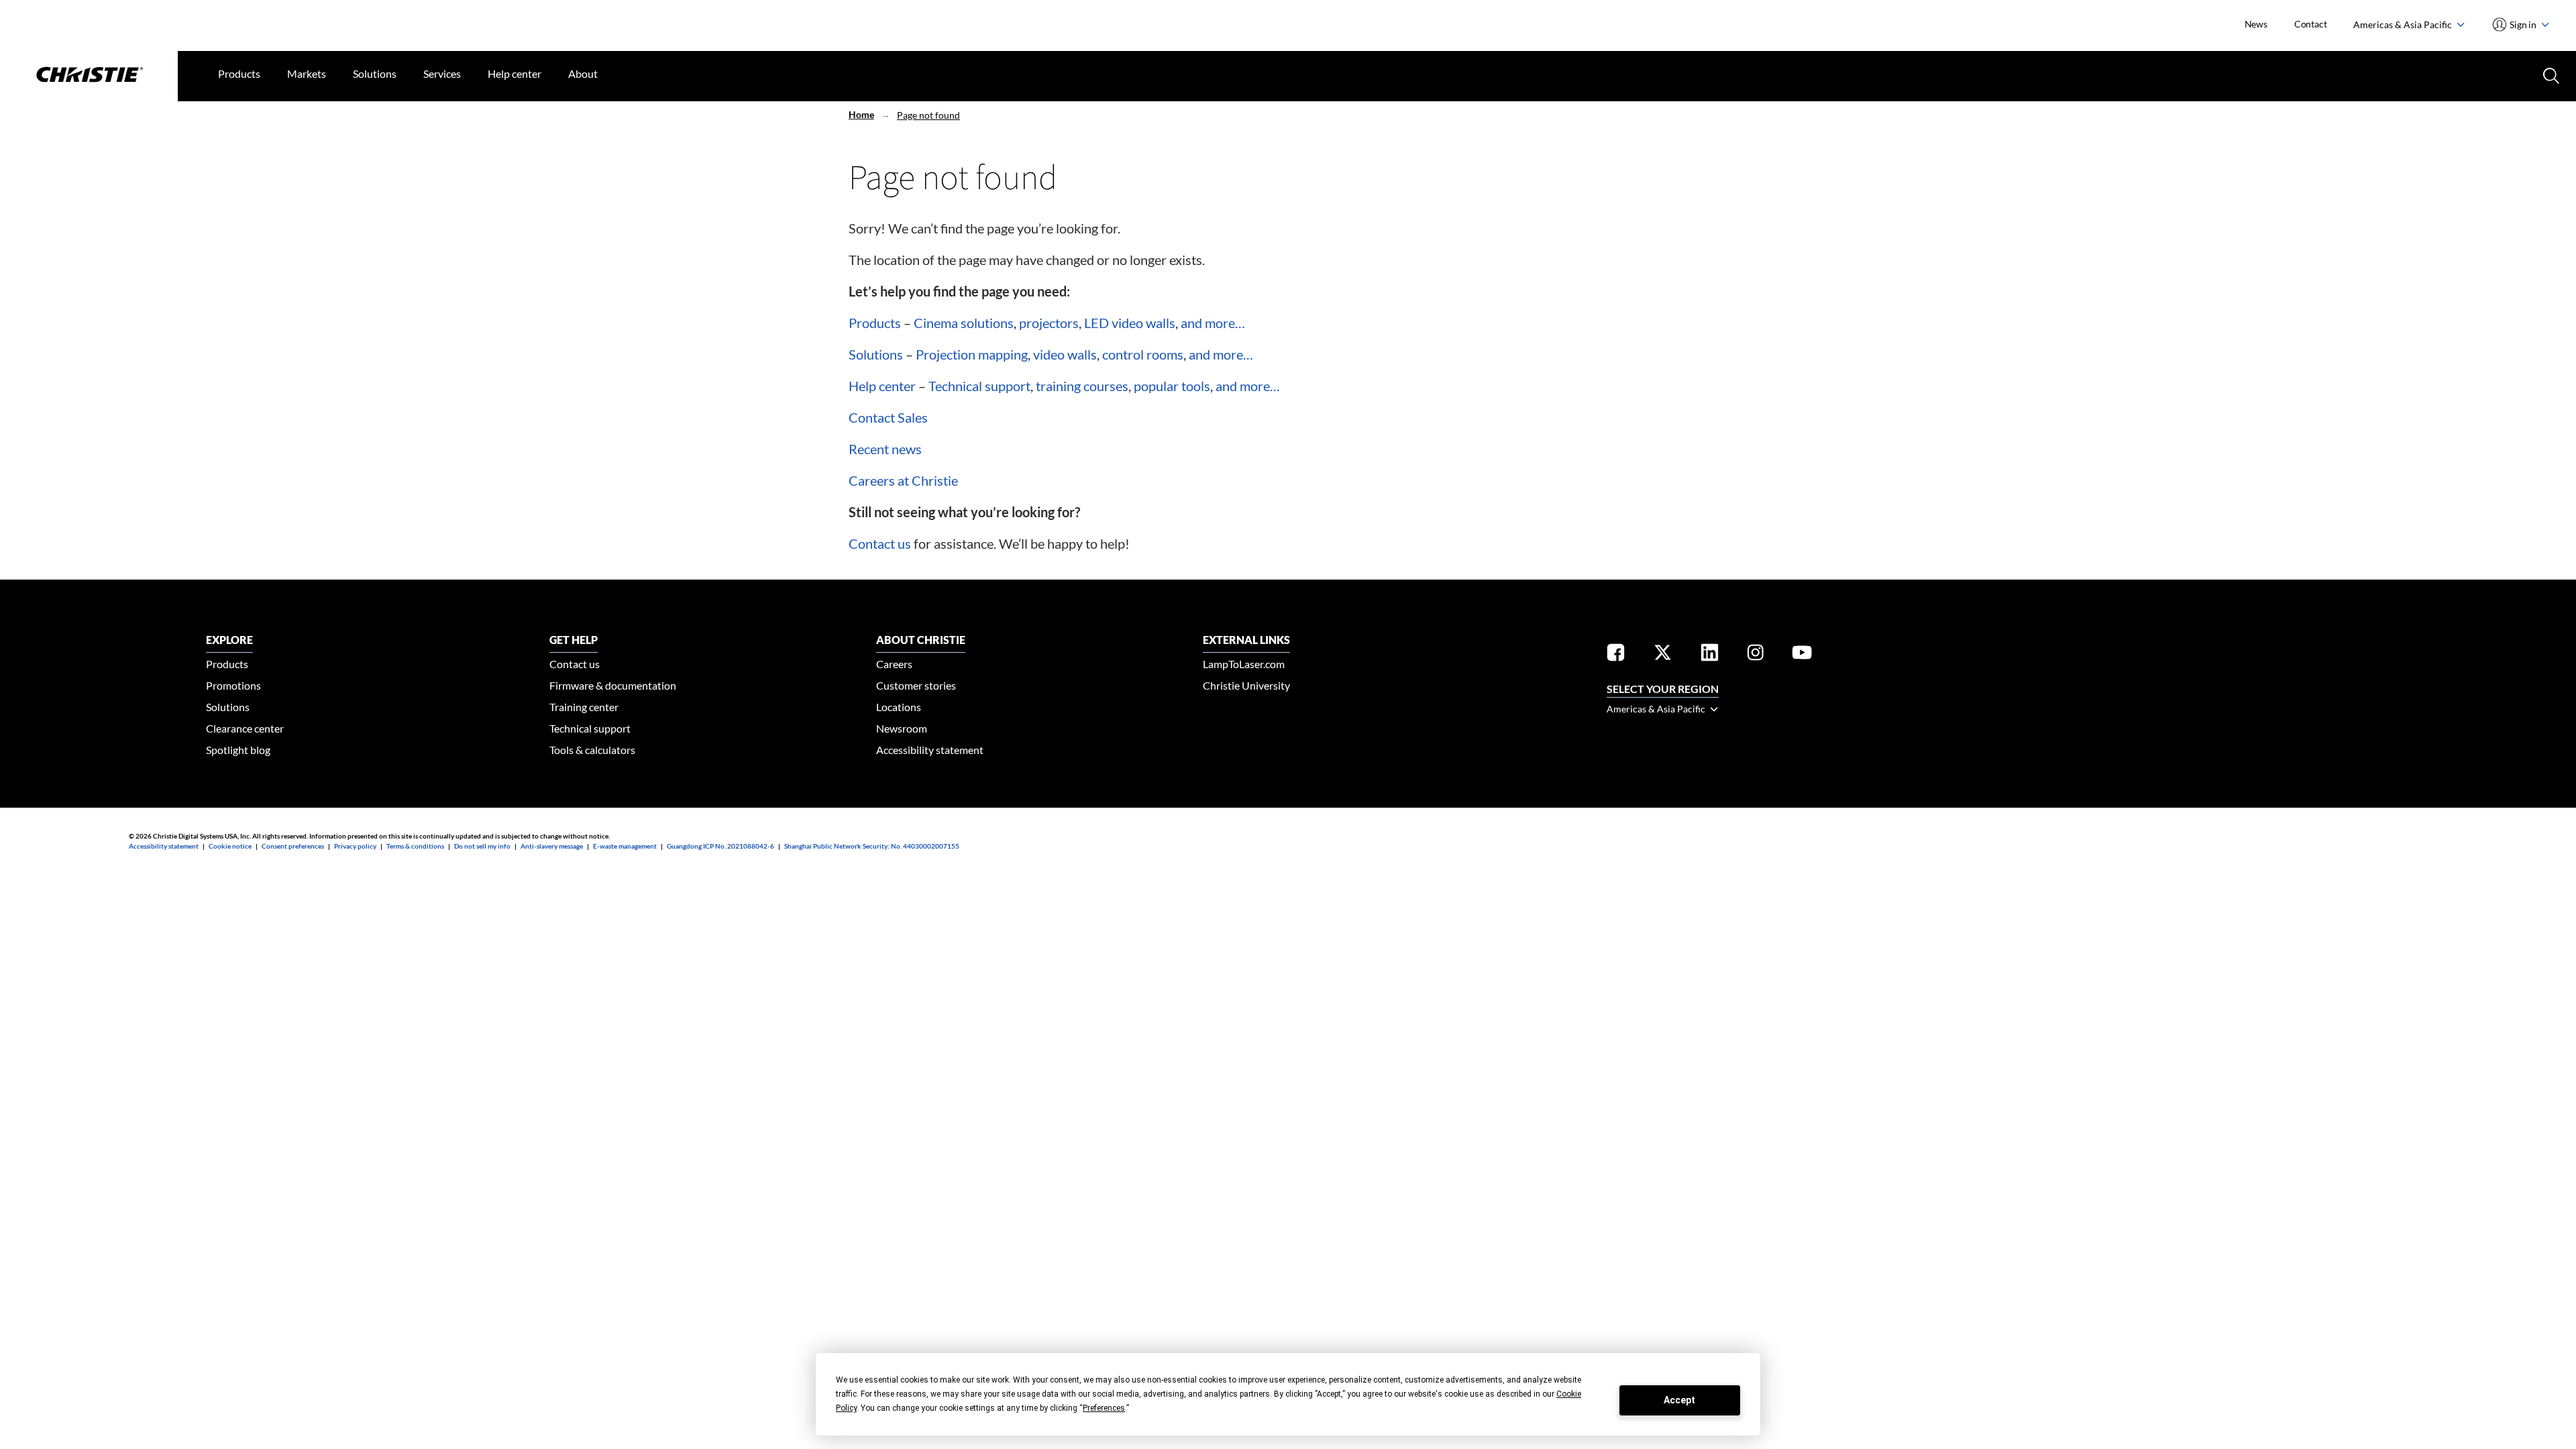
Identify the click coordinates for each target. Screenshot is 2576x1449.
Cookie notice (230, 846)
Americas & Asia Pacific (2404, 24)
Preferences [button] (1104, 1408)
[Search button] (2550, 74)
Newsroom (902, 728)
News (2256, 24)
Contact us (880, 543)
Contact (2311, 24)
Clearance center (245, 728)
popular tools (1172, 386)
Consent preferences (293, 846)
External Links (1246, 640)
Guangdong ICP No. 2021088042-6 (720, 846)
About (583, 73)
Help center (515, 73)
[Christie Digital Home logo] (89, 76)
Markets (307, 73)
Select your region (1663, 689)
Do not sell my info (482, 846)
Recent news (885, 449)
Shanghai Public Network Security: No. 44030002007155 (872, 846)
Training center (584, 707)
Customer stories (916, 685)
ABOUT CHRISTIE (921, 640)
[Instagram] (1756, 654)
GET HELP (574, 640)
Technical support (979, 386)
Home (861, 114)
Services (442, 73)
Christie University (1246, 685)
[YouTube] (1802, 654)
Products (239, 73)
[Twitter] (1663, 654)
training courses (1082, 386)
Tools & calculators (592, 750)
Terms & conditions (415, 846)
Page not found (928, 115)
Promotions (233, 685)
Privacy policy (355, 846)
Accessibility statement (930, 750)
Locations (899, 707)
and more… (1213, 323)
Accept (1679, 1400)
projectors (1049, 323)
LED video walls (1130, 323)
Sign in (2523, 24)
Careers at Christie (903, 480)
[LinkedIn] (1710, 654)
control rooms (1143, 354)
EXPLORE (229, 640)
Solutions (375, 73)
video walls (1065, 354)
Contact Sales (888, 417)
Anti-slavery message (552, 846)
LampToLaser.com (1244, 664)
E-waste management (625, 846)
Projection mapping (972, 354)
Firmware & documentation (613, 685)
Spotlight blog (238, 750)
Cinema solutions (964, 323)
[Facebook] (1616, 654)
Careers (894, 664)
